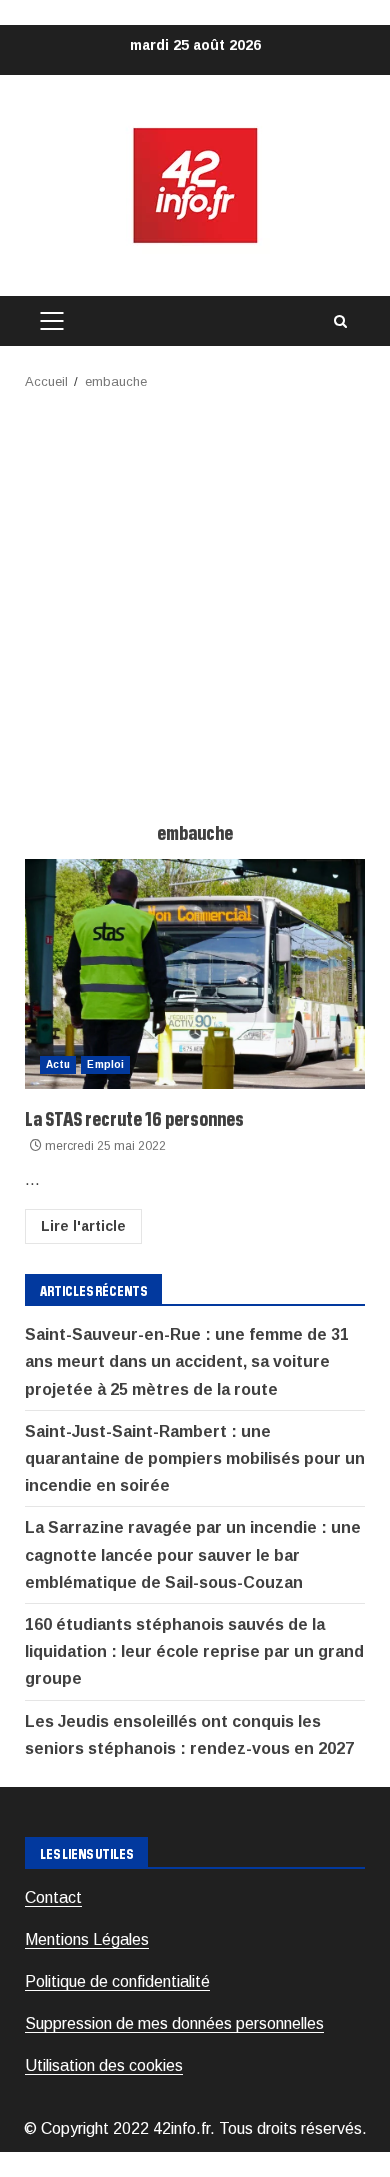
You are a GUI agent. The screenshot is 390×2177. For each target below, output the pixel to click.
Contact (53, 1897)
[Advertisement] (195, 598)
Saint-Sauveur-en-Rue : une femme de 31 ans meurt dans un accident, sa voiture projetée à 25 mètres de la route (187, 1361)
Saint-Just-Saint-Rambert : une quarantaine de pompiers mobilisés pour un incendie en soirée (195, 1458)
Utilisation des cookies (104, 2065)
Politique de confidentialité (117, 1981)
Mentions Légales (87, 1939)
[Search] (340, 321)
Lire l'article (83, 1226)
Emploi (105, 1064)
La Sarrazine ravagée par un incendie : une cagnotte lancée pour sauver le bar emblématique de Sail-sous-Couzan (193, 1554)
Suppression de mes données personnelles (174, 2023)
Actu (58, 1064)
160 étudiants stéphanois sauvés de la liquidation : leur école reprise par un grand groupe (194, 1651)
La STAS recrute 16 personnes (195, 974)
